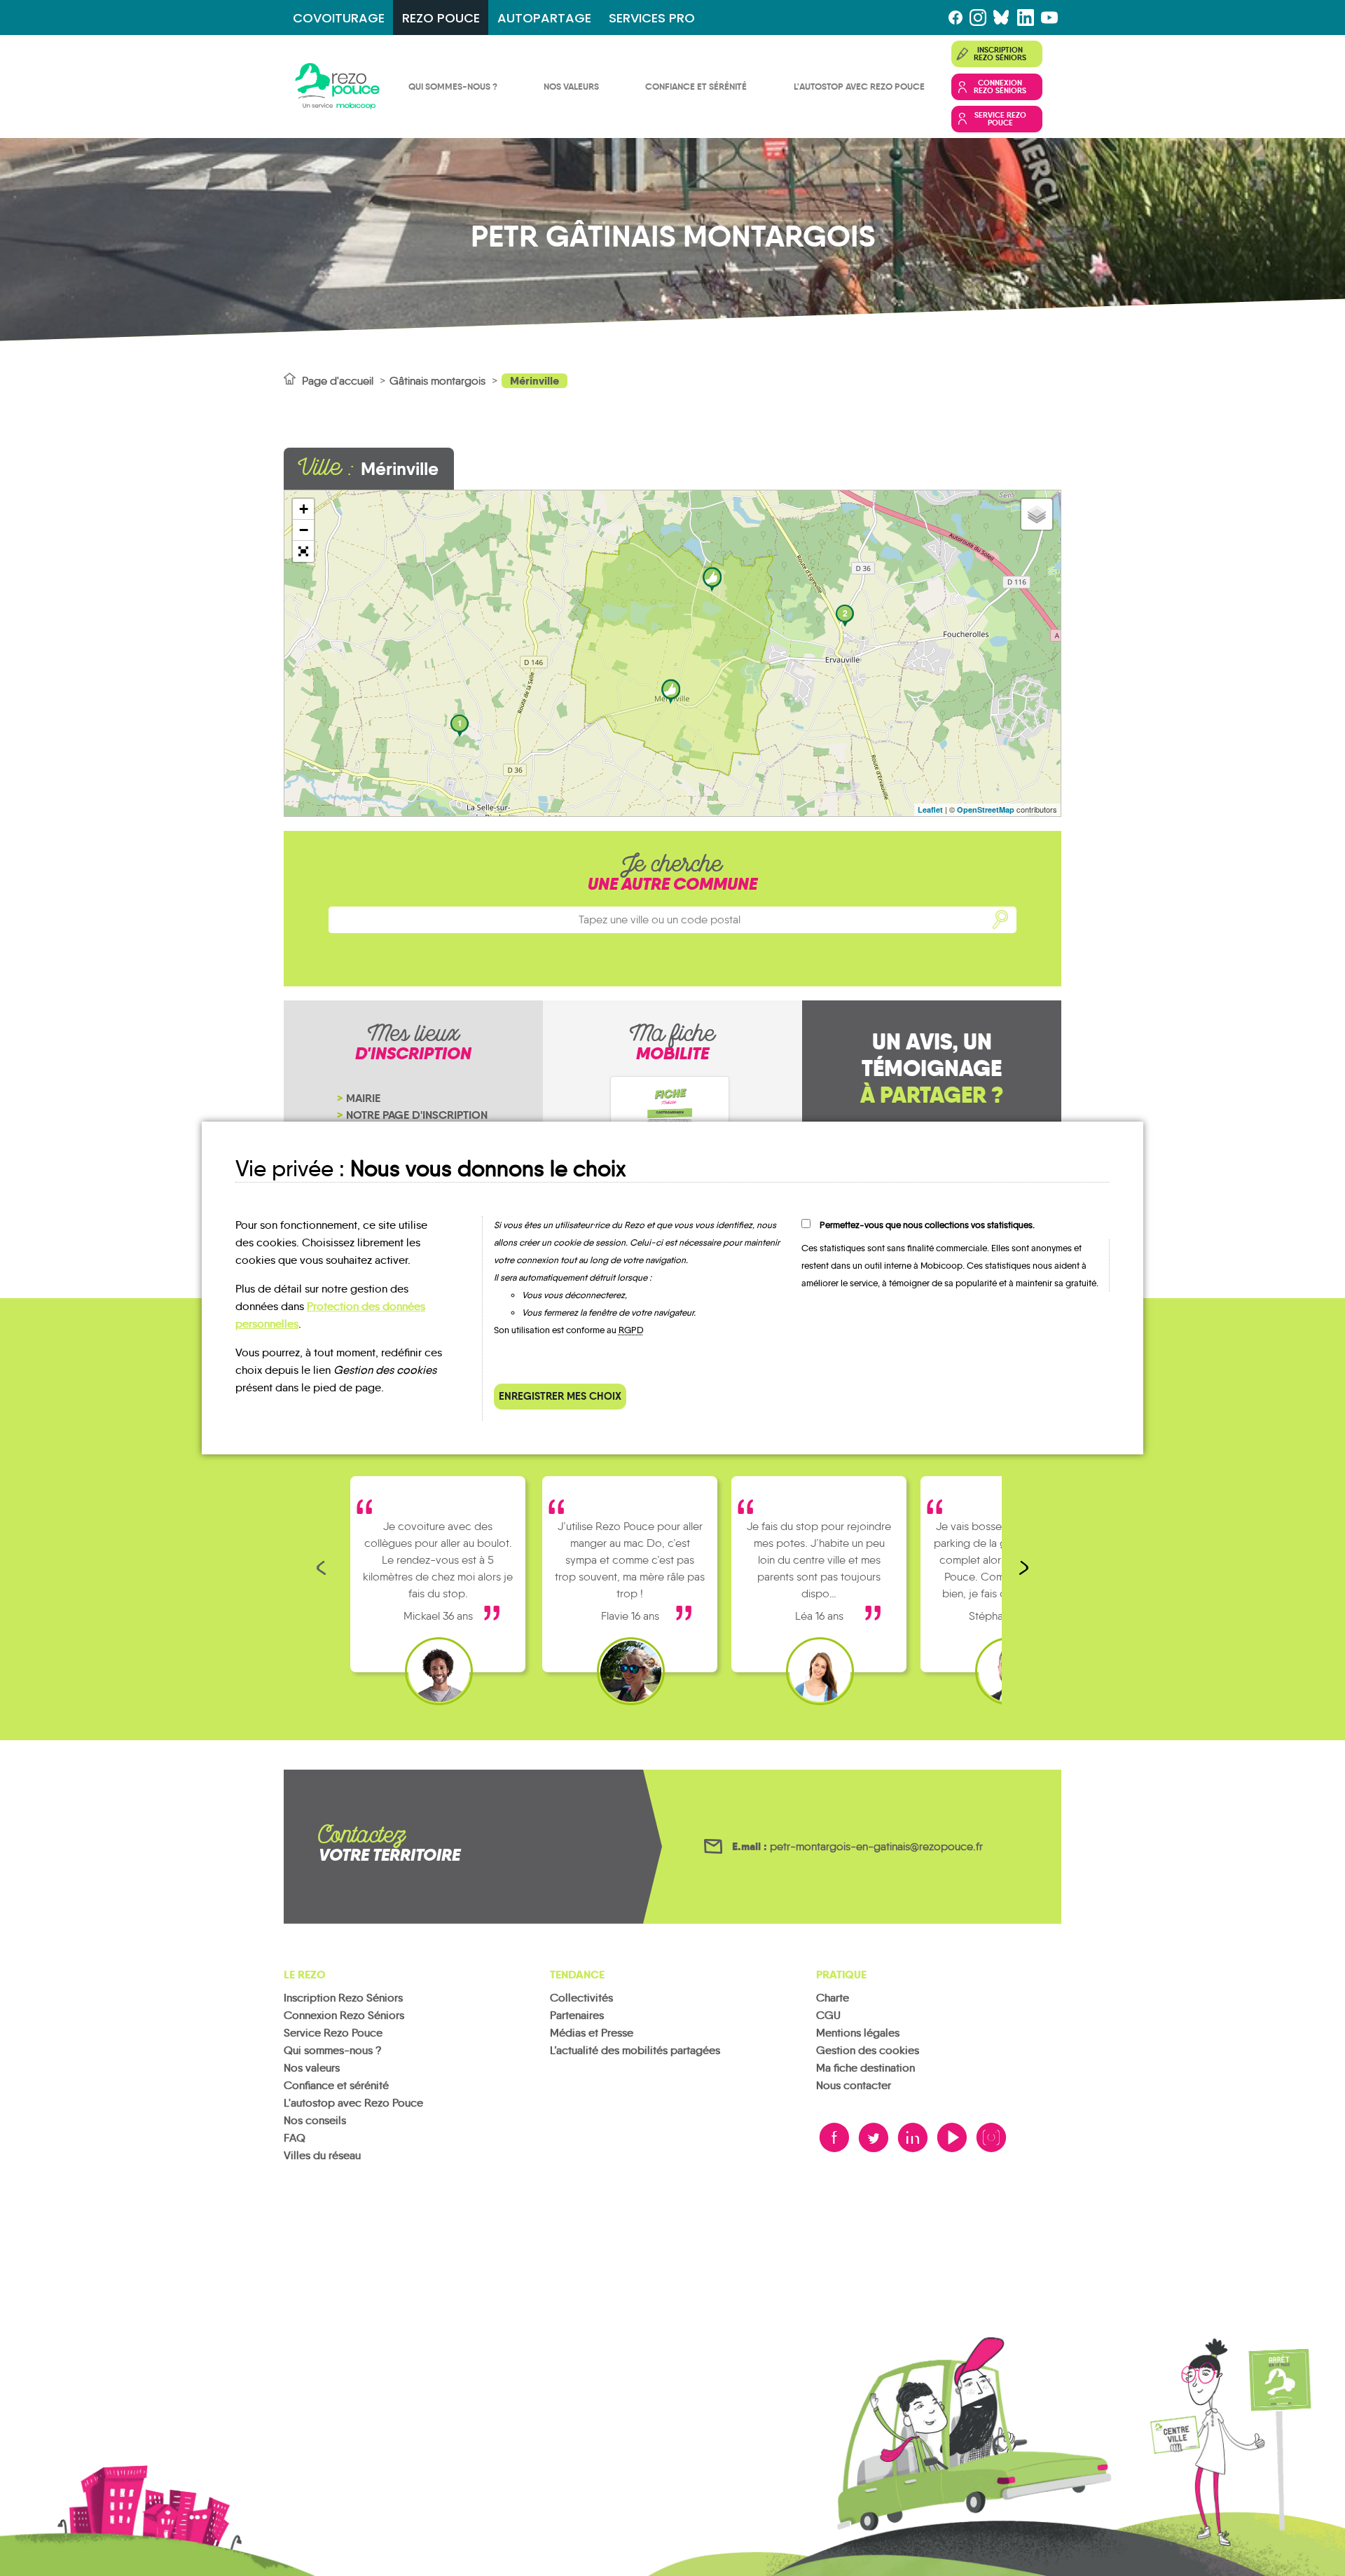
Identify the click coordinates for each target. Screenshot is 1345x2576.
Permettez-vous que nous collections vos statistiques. (927, 1225)
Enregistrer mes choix (560, 1396)
